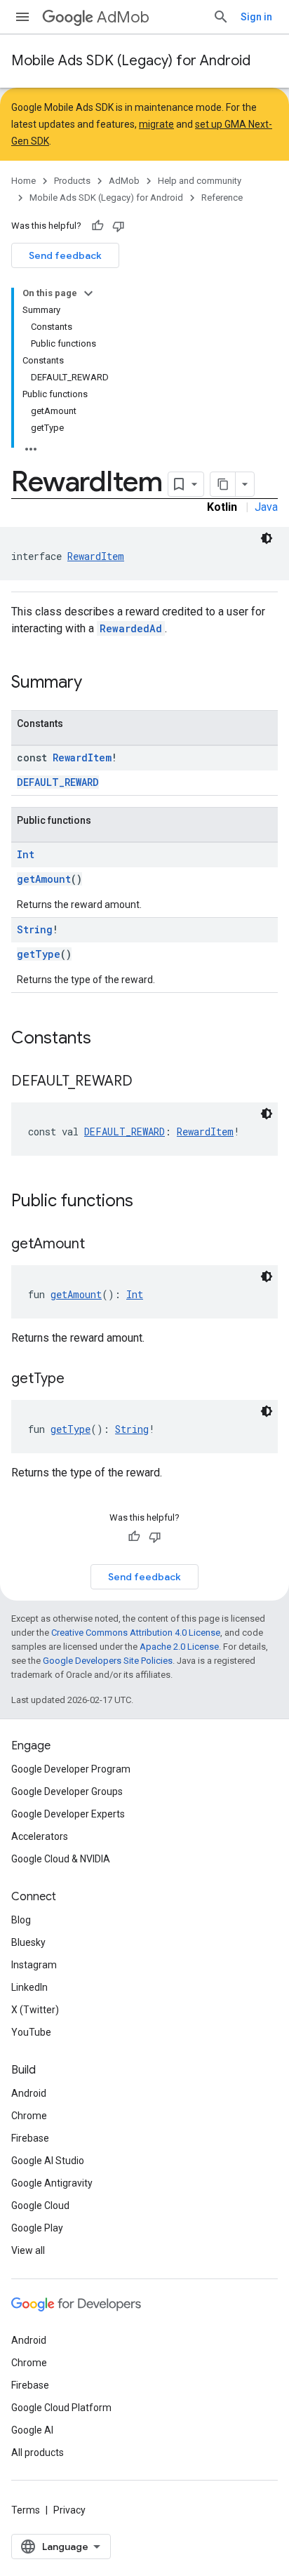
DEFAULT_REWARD (58, 782)
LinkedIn (29, 1987)
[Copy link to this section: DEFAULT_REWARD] (147, 1082)
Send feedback (65, 255)
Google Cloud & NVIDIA (61, 1859)
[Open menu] (22, 17)
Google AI (32, 2430)
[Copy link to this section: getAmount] (99, 1245)
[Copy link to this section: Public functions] (147, 1202)
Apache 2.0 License (179, 1647)
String (35, 929)
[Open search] (221, 17)
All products (38, 2452)
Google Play (37, 2228)
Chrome (29, 2116)
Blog (21, 1920)
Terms (26, 2510)
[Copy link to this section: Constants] (105, 1039)
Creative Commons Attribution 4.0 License (136, 1633)
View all (28, 2250)
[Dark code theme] (267, 538)
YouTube (31, 2032)
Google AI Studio (48, 2161)
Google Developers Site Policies (108, 1661)
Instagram (34, 1965)
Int (26, 854)
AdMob (123, 17)
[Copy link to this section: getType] (79, 1380)
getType (39, 954)
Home (23, 181)
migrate (156, 124)
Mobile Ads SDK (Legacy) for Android (131, 61)
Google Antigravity (52, 2183)
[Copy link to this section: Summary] (96, 683)
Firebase (30, 2138)
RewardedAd (131, 628)
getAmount (44, 879)
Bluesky (28, 1942)
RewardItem (96, 556)
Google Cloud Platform (61, 2408)
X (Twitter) (35, 2010)
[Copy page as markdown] (223, 484)
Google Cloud (40, 2205)
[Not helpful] (119, 226)
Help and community (200, 181)
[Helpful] (98, 226)
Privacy (69, 2510)
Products (72, 181)
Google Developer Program (71, 1769)
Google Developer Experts (68, 1814)
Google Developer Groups (67, 1791)
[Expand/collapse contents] (88, 293)
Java (266, 507)
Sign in (256, 17)
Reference (222, 198)
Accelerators (40, 1836)
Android (29, 2093)
